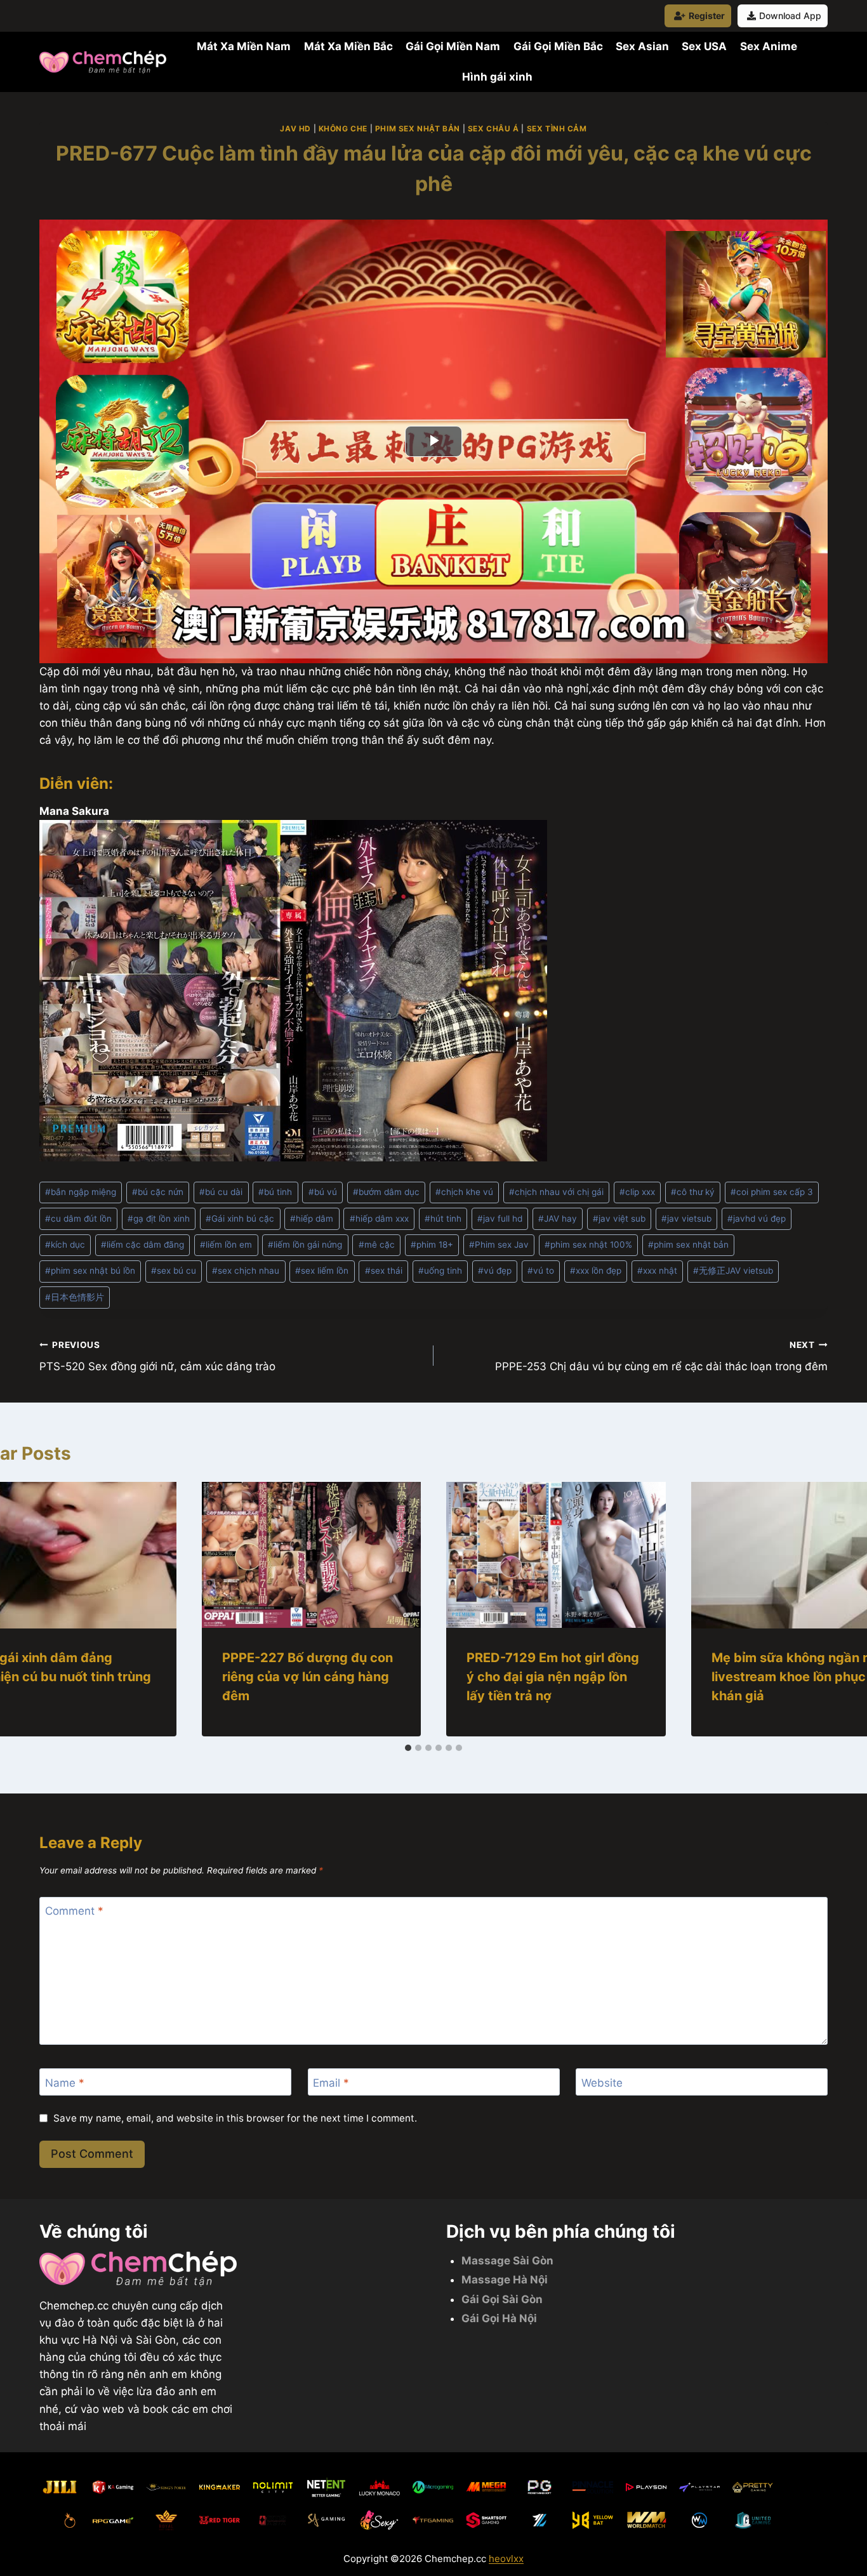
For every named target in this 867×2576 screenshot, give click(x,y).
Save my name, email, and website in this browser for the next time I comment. (235, 2118)
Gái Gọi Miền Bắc (558, 46)
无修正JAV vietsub (733, 1271)
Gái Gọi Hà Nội (499, 2318)
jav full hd (500, 1219)
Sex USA (704, 46)
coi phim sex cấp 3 (772, 1192)
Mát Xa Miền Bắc (348, 46)
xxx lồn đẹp (596, 1271)
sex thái (384, 1271)
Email (331, 2082)
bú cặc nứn (158, 1192)
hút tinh (443, 1219)
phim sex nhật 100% (588, 1245)
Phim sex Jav (499, 1245)
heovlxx (506, 2559)
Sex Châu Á (493, 129)
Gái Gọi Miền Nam (453, 46)
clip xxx (637, 1192)
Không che (343, 129)
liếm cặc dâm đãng (142, 1245)
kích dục (65, 1245)
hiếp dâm (312, 1219)
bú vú (323, 1192)
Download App (790, 16)
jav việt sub (619, 1219)
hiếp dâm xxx (379, 1219)
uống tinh (440, 1271)
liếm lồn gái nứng (305, 1245)
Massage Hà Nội (505, 2280)
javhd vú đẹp (757, 1219)
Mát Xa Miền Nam (244, 46)
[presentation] (312, 1555)
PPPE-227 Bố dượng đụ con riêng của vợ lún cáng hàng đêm (308, 1677)
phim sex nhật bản (688, 1245)
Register (707, 16)
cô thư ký (693, 1192)
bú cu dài (221, 1192)
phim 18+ (432, 1245)
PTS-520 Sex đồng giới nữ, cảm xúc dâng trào (157, 1357)
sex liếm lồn (322, 1271)
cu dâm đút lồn (78, 1219)
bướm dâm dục (386, 1192)
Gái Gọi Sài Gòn (502, 2299)
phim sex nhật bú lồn (90, 1271)
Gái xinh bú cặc (240, 1219)
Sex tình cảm (557, 129)
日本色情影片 (75, 1297)
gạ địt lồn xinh (159, 1219)
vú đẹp (495, 1271)
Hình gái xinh (497, 77)
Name (65, 2082)
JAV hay (558, 1219)
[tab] (408, 1748)
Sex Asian (642, 46)
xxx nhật (657, 1271)
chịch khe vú (464, 1192)
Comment (74, 1911)
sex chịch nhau (246, 1271)
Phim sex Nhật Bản (418, 129)
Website (602, 2082)
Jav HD (295, 129)
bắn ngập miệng (81, 1192)
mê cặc (377, 1245)
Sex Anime (769, 46)
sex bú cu (174, 1271)
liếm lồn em (226, 1245)
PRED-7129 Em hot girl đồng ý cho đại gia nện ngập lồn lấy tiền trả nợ (553, 1677)
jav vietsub (686, 1219)
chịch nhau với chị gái (556, 1192)
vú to (541, 1271)
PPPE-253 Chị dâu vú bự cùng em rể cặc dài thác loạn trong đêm (661, 1357)
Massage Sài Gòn (507, 2261)
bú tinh (275, 1192)
